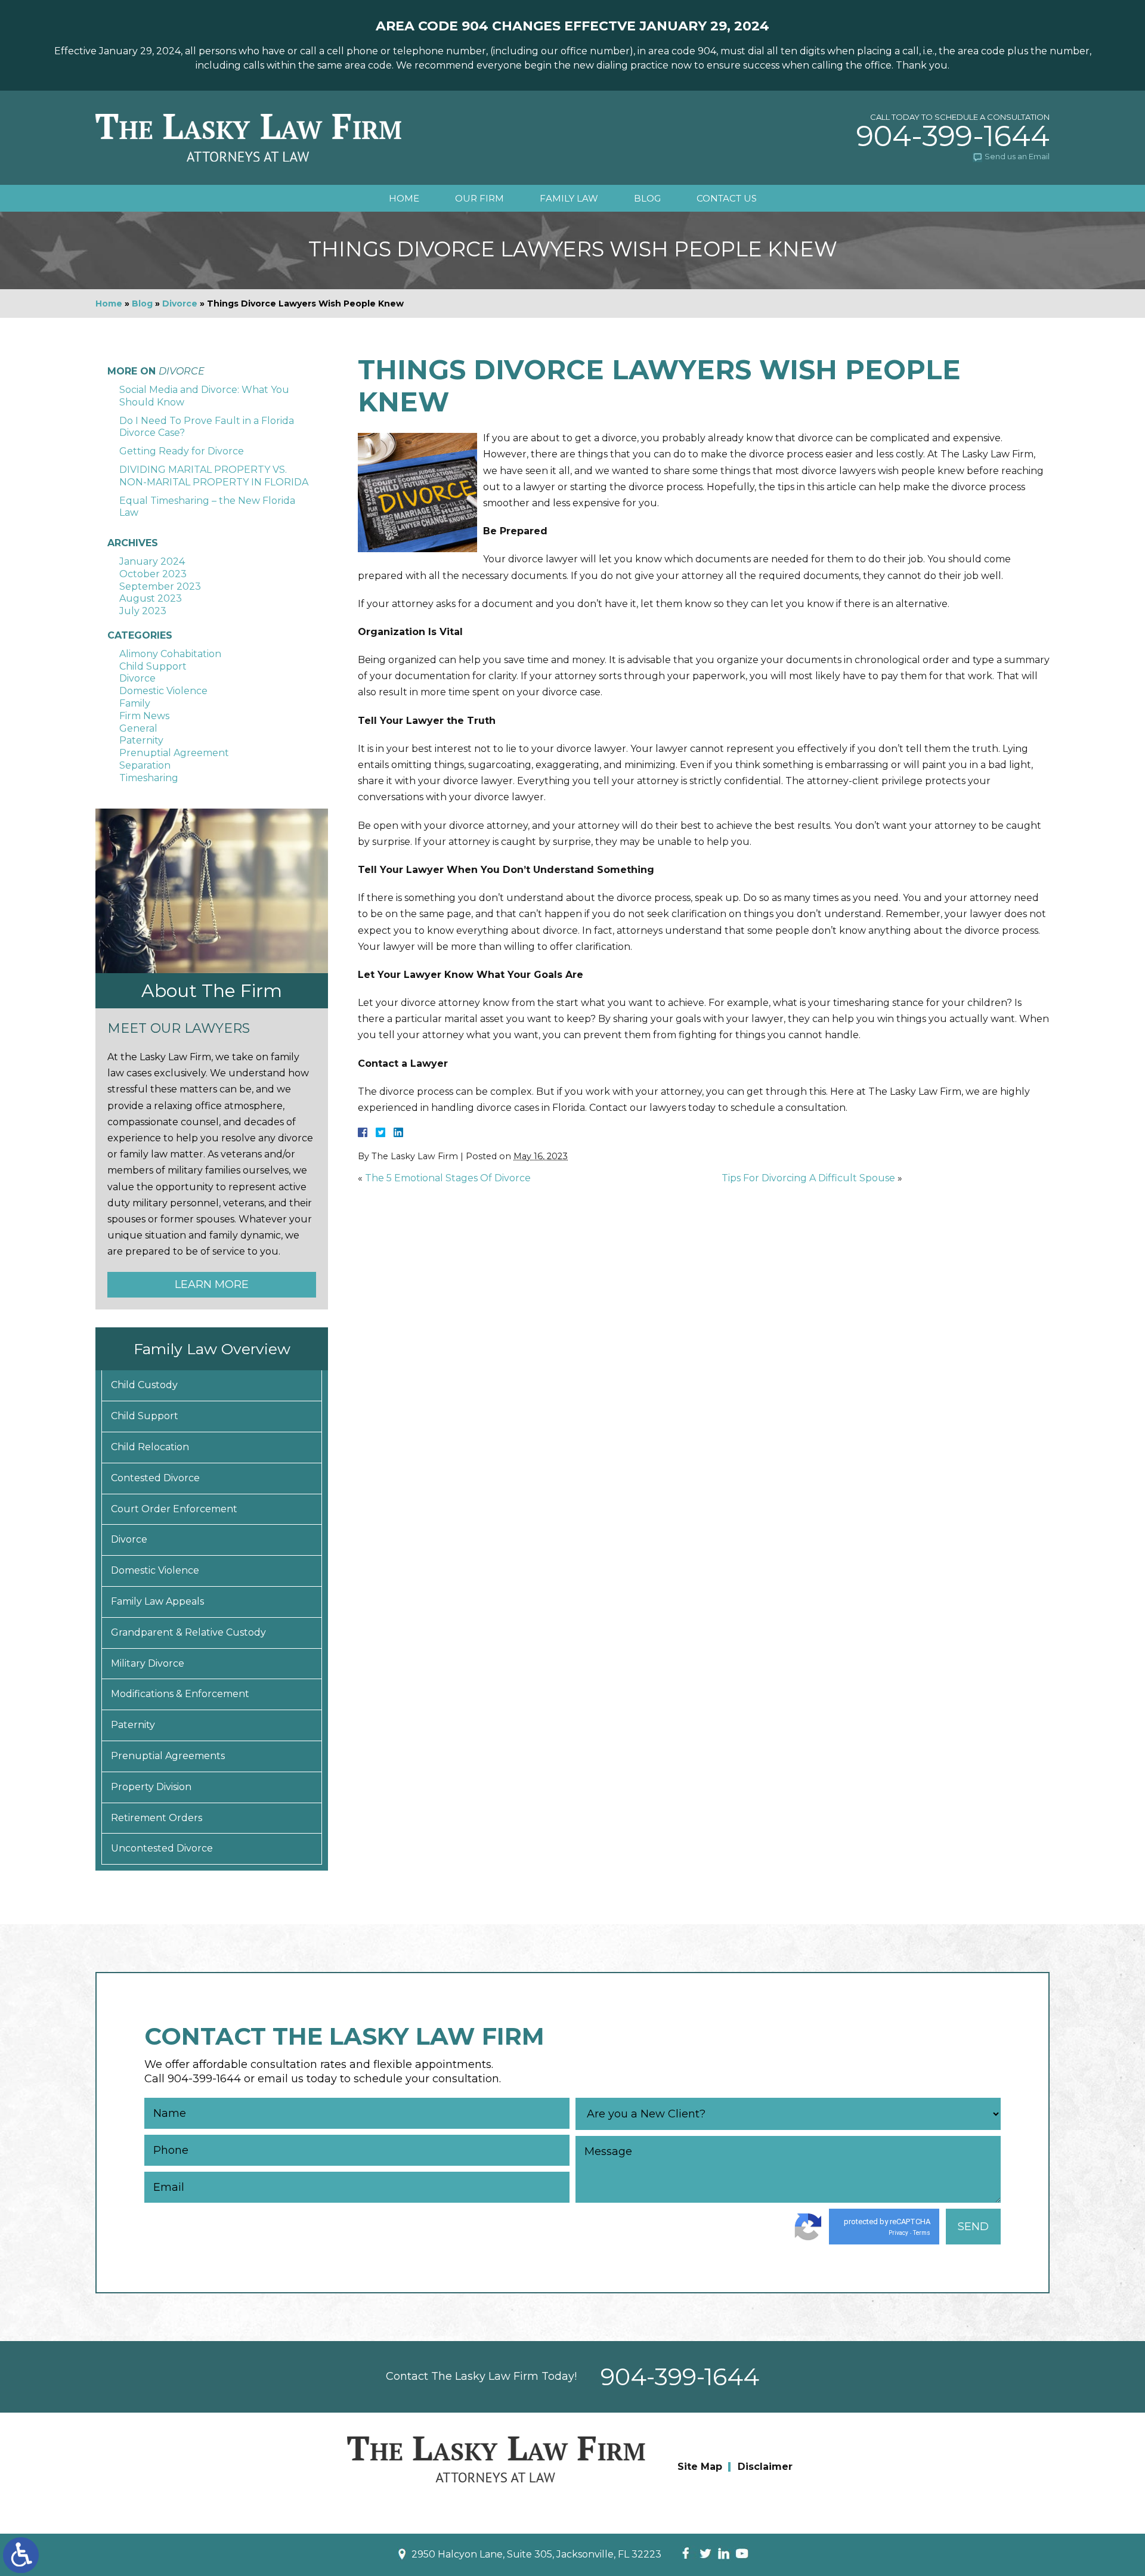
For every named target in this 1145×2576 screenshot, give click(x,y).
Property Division (151, 1787)
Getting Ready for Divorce (182, 451)
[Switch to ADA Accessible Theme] (21, 2555)
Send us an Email (1017, 156)
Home (404, 198)
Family (135, 703)
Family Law (569, 198)
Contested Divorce (155, 1478)
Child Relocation (150, 1447)
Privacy (898, 2233)
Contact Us (727, 198)
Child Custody (144, 1385)
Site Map (700, 2467)
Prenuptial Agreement (174, 753)
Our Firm (479, 198)
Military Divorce (148, 1663)
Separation (145, 765)
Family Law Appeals (157, 1601)
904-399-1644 (953, 136)
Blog (647, 198)
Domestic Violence (163, 691)
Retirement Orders (157, 1818)
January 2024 (152, 561)
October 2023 (153, 574)
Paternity (141, 740)
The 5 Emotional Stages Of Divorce (448, 1178)
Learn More (212, 1284)
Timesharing (149, 778)
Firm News (144, 716)
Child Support (153, 666)
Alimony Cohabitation (170, 654)
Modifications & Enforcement (180, 1694)
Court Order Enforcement (174, 1509)
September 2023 (160, 586)
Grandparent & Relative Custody (188, 1632)
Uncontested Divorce (162, 1848)
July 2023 (143, 611)
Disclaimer (765, 2467)
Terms (922, 2233)
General (138, 728)
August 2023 (151, 598)
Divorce (180, 304)
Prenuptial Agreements (168, 1756)
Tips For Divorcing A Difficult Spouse (808, 1178)
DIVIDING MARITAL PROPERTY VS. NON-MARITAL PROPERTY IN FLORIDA (214, 476)
